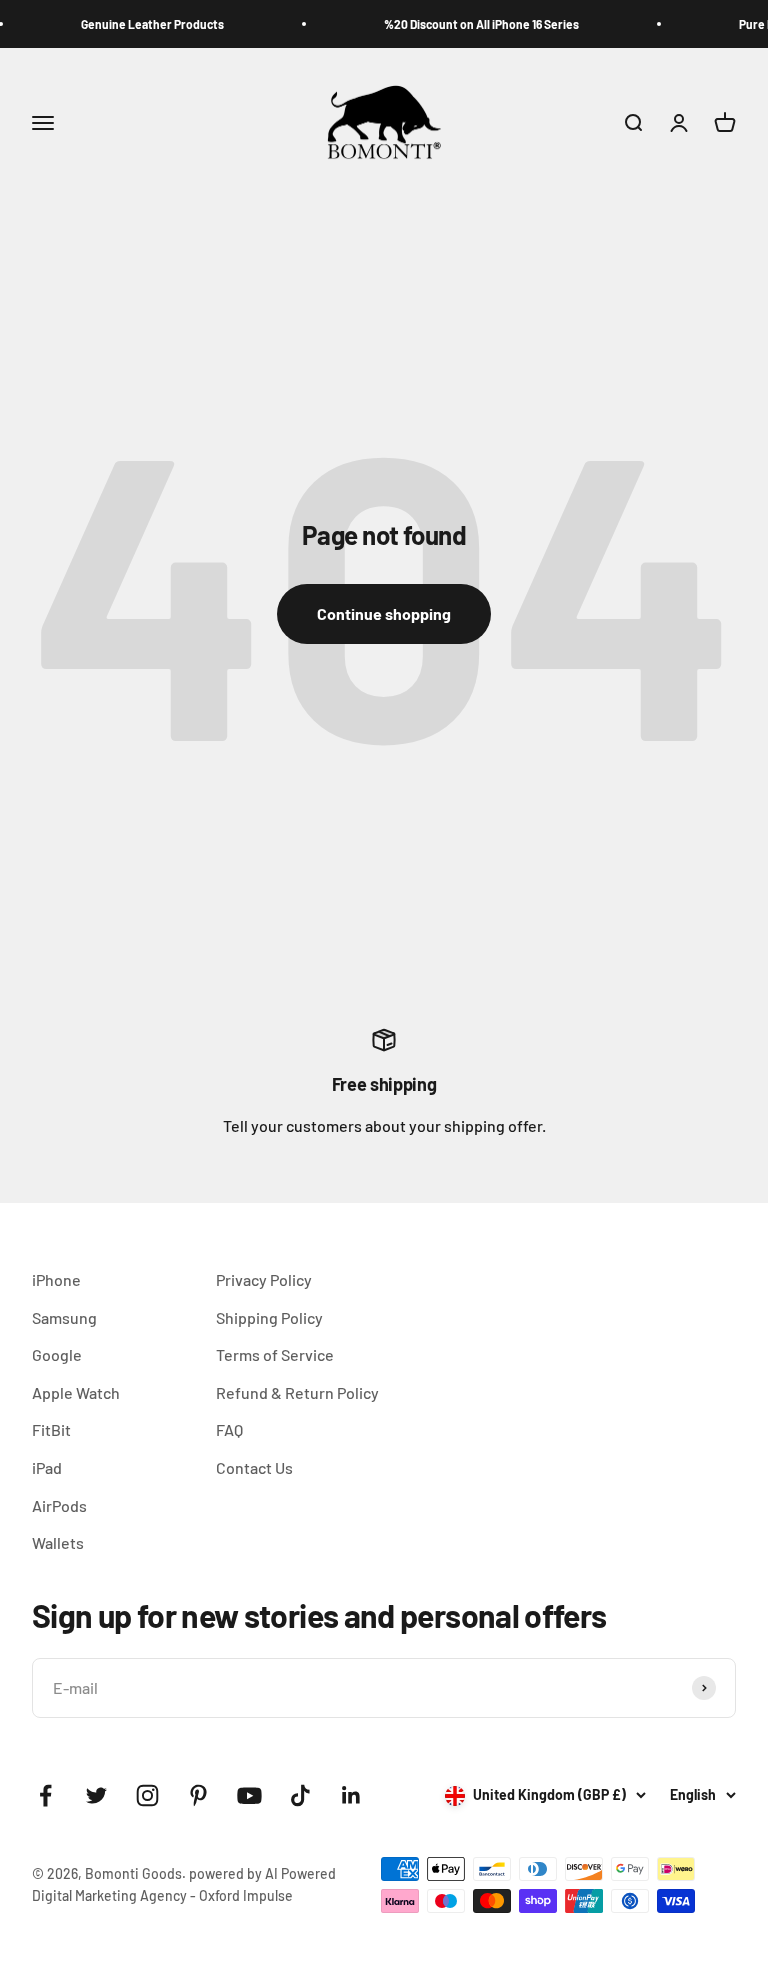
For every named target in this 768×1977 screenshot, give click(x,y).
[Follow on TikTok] (300, 1795)
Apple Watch (76, 1392)
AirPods (59, 1505)
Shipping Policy (269, 1317)
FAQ (229, 1429)
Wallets (58, 1542)
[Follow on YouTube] (249, 1795)
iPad (47, 1467)
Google (57, 1354)
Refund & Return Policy (297, 1392)
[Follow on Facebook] (45, 1795)
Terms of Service (275, 1354)
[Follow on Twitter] (96, 1795)
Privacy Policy (264, 1279)
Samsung (64, 1317)
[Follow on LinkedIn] (351, 1795)
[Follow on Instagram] (147, 1795)
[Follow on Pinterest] (198, 1795)
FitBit (51, 1429)
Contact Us (254, 1467)
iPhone (56, 1279)
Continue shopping (384, 613)
